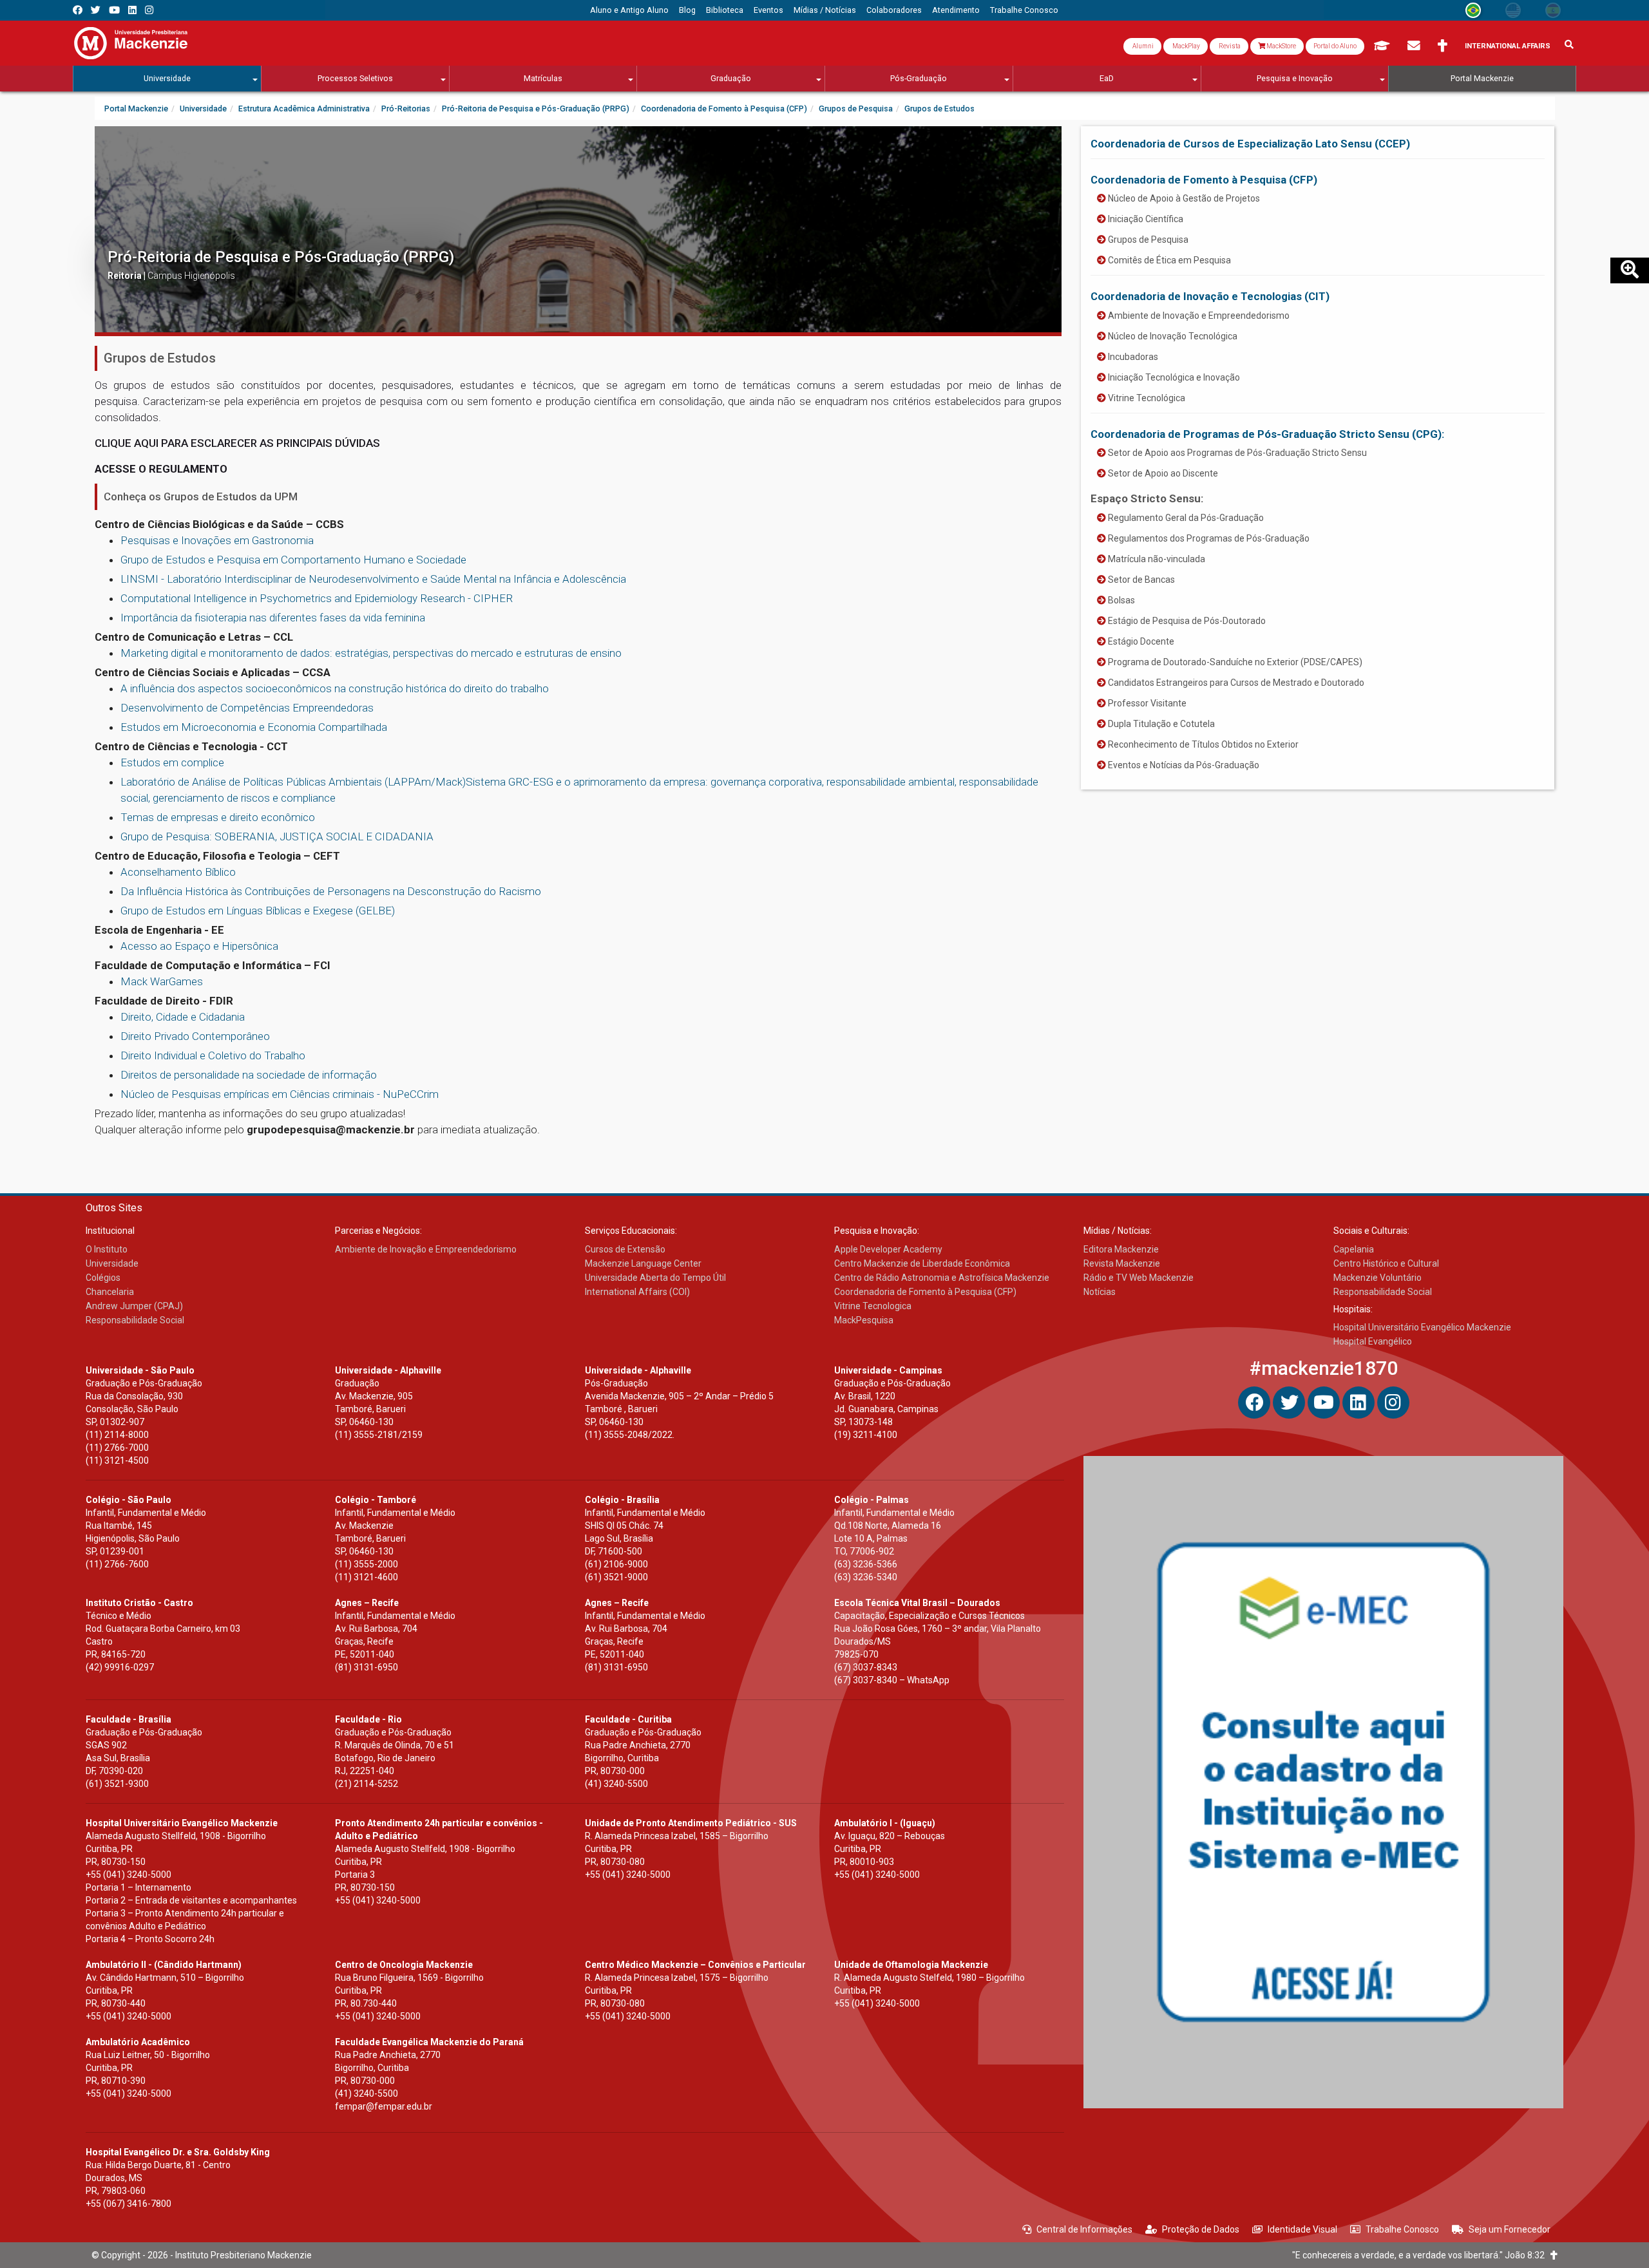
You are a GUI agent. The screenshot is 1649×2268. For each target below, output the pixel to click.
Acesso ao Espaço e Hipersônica (199, 946)
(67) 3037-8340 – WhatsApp (892, 1680)
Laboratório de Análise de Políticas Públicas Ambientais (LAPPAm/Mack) (293, 782)
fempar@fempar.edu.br (384, 2106)
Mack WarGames (162, 981)
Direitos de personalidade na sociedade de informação (249, 1075)
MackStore (1281, 46)
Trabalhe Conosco (1402, 2229)
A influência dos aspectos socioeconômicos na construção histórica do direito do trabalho (335, 688)
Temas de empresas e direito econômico (218, 817)
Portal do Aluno (1335, 46)
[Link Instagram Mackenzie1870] (149, 10)
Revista (1229, 46)
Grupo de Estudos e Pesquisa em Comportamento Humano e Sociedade (293, 560)
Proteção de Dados (1201, 2229)
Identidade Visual (1302, 2229)
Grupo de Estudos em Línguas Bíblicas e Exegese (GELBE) (258, 911)
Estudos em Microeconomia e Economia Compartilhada (254, 727)
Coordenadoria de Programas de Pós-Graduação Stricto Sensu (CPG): (1267, 434)
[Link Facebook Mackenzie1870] (78, 10)
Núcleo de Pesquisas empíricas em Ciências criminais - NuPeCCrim (280, 1094)
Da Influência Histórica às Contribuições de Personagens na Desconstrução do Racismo (331, 891)
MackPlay (1186, 46)
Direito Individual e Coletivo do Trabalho (213, 1055)
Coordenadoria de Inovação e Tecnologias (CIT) (1210, 296)
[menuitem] (629, 10)
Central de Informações (1084, 2229)
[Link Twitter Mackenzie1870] (96, 10)
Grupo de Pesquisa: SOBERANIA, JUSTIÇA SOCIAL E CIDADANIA (277, 836)
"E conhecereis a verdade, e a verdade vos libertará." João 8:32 (1421, 2255)
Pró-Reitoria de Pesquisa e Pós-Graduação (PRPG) (281, 257)
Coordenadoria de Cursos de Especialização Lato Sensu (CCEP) (1250, 144)
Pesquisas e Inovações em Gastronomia (217, 540)
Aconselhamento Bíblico (178, 872)
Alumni (1142, 46)
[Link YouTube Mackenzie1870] (114, 10)
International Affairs (1508, 46)
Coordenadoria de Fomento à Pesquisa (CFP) (1204, 180)
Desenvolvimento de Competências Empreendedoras (247, 708)
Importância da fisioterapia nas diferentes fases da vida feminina (273, 618)
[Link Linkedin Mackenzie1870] (132, 10)
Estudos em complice (172, 762)
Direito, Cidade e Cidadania (183, 1017)
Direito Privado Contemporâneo (195, 1036)
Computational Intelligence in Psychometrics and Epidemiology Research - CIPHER (317, 598)
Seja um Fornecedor (1510, 2229)
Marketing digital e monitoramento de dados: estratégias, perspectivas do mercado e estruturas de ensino (371, 653)
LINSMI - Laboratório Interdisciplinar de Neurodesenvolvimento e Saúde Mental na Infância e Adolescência (373, 579)
